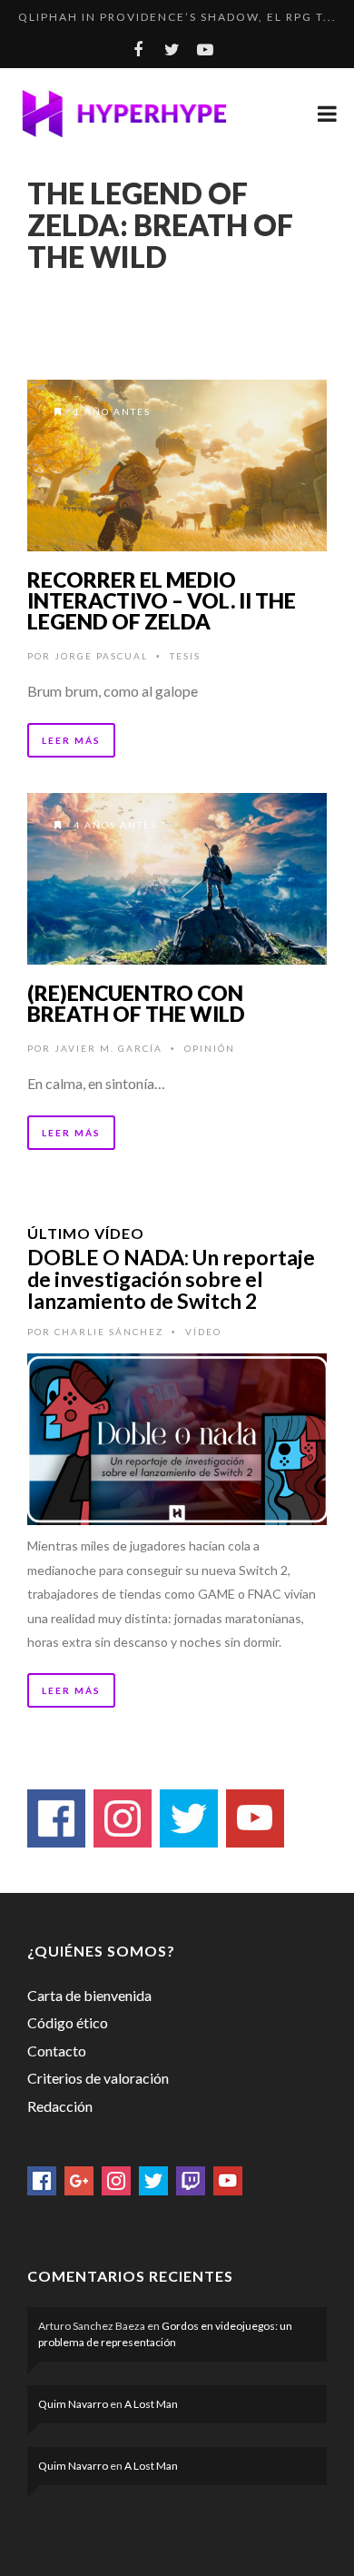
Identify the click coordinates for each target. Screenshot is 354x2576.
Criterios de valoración (98, 2078)
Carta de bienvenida (89, 1995)
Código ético (68, 2022)
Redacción (60, 2106)
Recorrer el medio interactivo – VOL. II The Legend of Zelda (162, 600)
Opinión (210, 1048)
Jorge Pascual (101, 656)
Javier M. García (108, 1048)
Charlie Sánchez (109, 1332)
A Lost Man (151, 2404)
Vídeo (203, 1332)
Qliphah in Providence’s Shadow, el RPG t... (177, 17)
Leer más (71, 740)
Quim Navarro (73, 2404)
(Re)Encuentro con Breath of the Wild (136, 1003)
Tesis (185, 656)
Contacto (57, 2051)
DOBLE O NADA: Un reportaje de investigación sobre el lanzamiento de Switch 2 (171, 1279)
